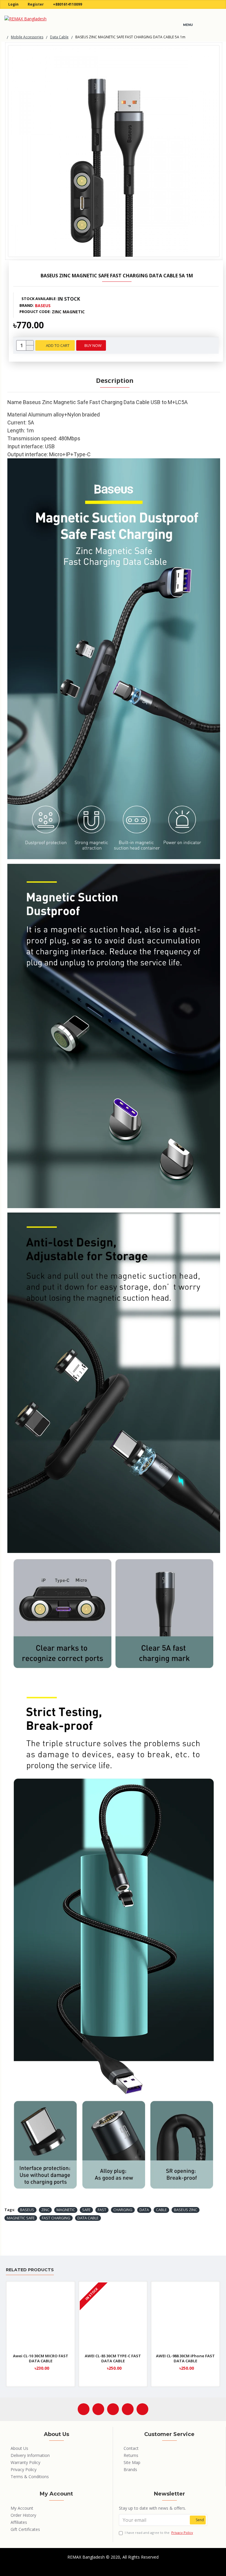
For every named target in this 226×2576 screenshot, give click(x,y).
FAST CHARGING (56, 2218)
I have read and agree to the (159, 2533)
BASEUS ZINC (186, 2210)
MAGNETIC (66, 2210)
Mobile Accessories (27, 37)
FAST (102, 2210)
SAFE (86, 2210)
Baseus (43, 305)
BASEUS (27, 2210)
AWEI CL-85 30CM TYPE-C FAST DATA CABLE (113, 2358)
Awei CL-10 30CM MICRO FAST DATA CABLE (41, 2358)
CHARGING (123, 2210)
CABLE (161, 2210)
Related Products (30, 2270)
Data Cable (59, 37)
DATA (144, 2210)
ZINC (45, 2210)
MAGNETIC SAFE (21, 2218)
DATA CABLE (88, 2218)
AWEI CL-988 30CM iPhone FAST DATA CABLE (185, 2358)
